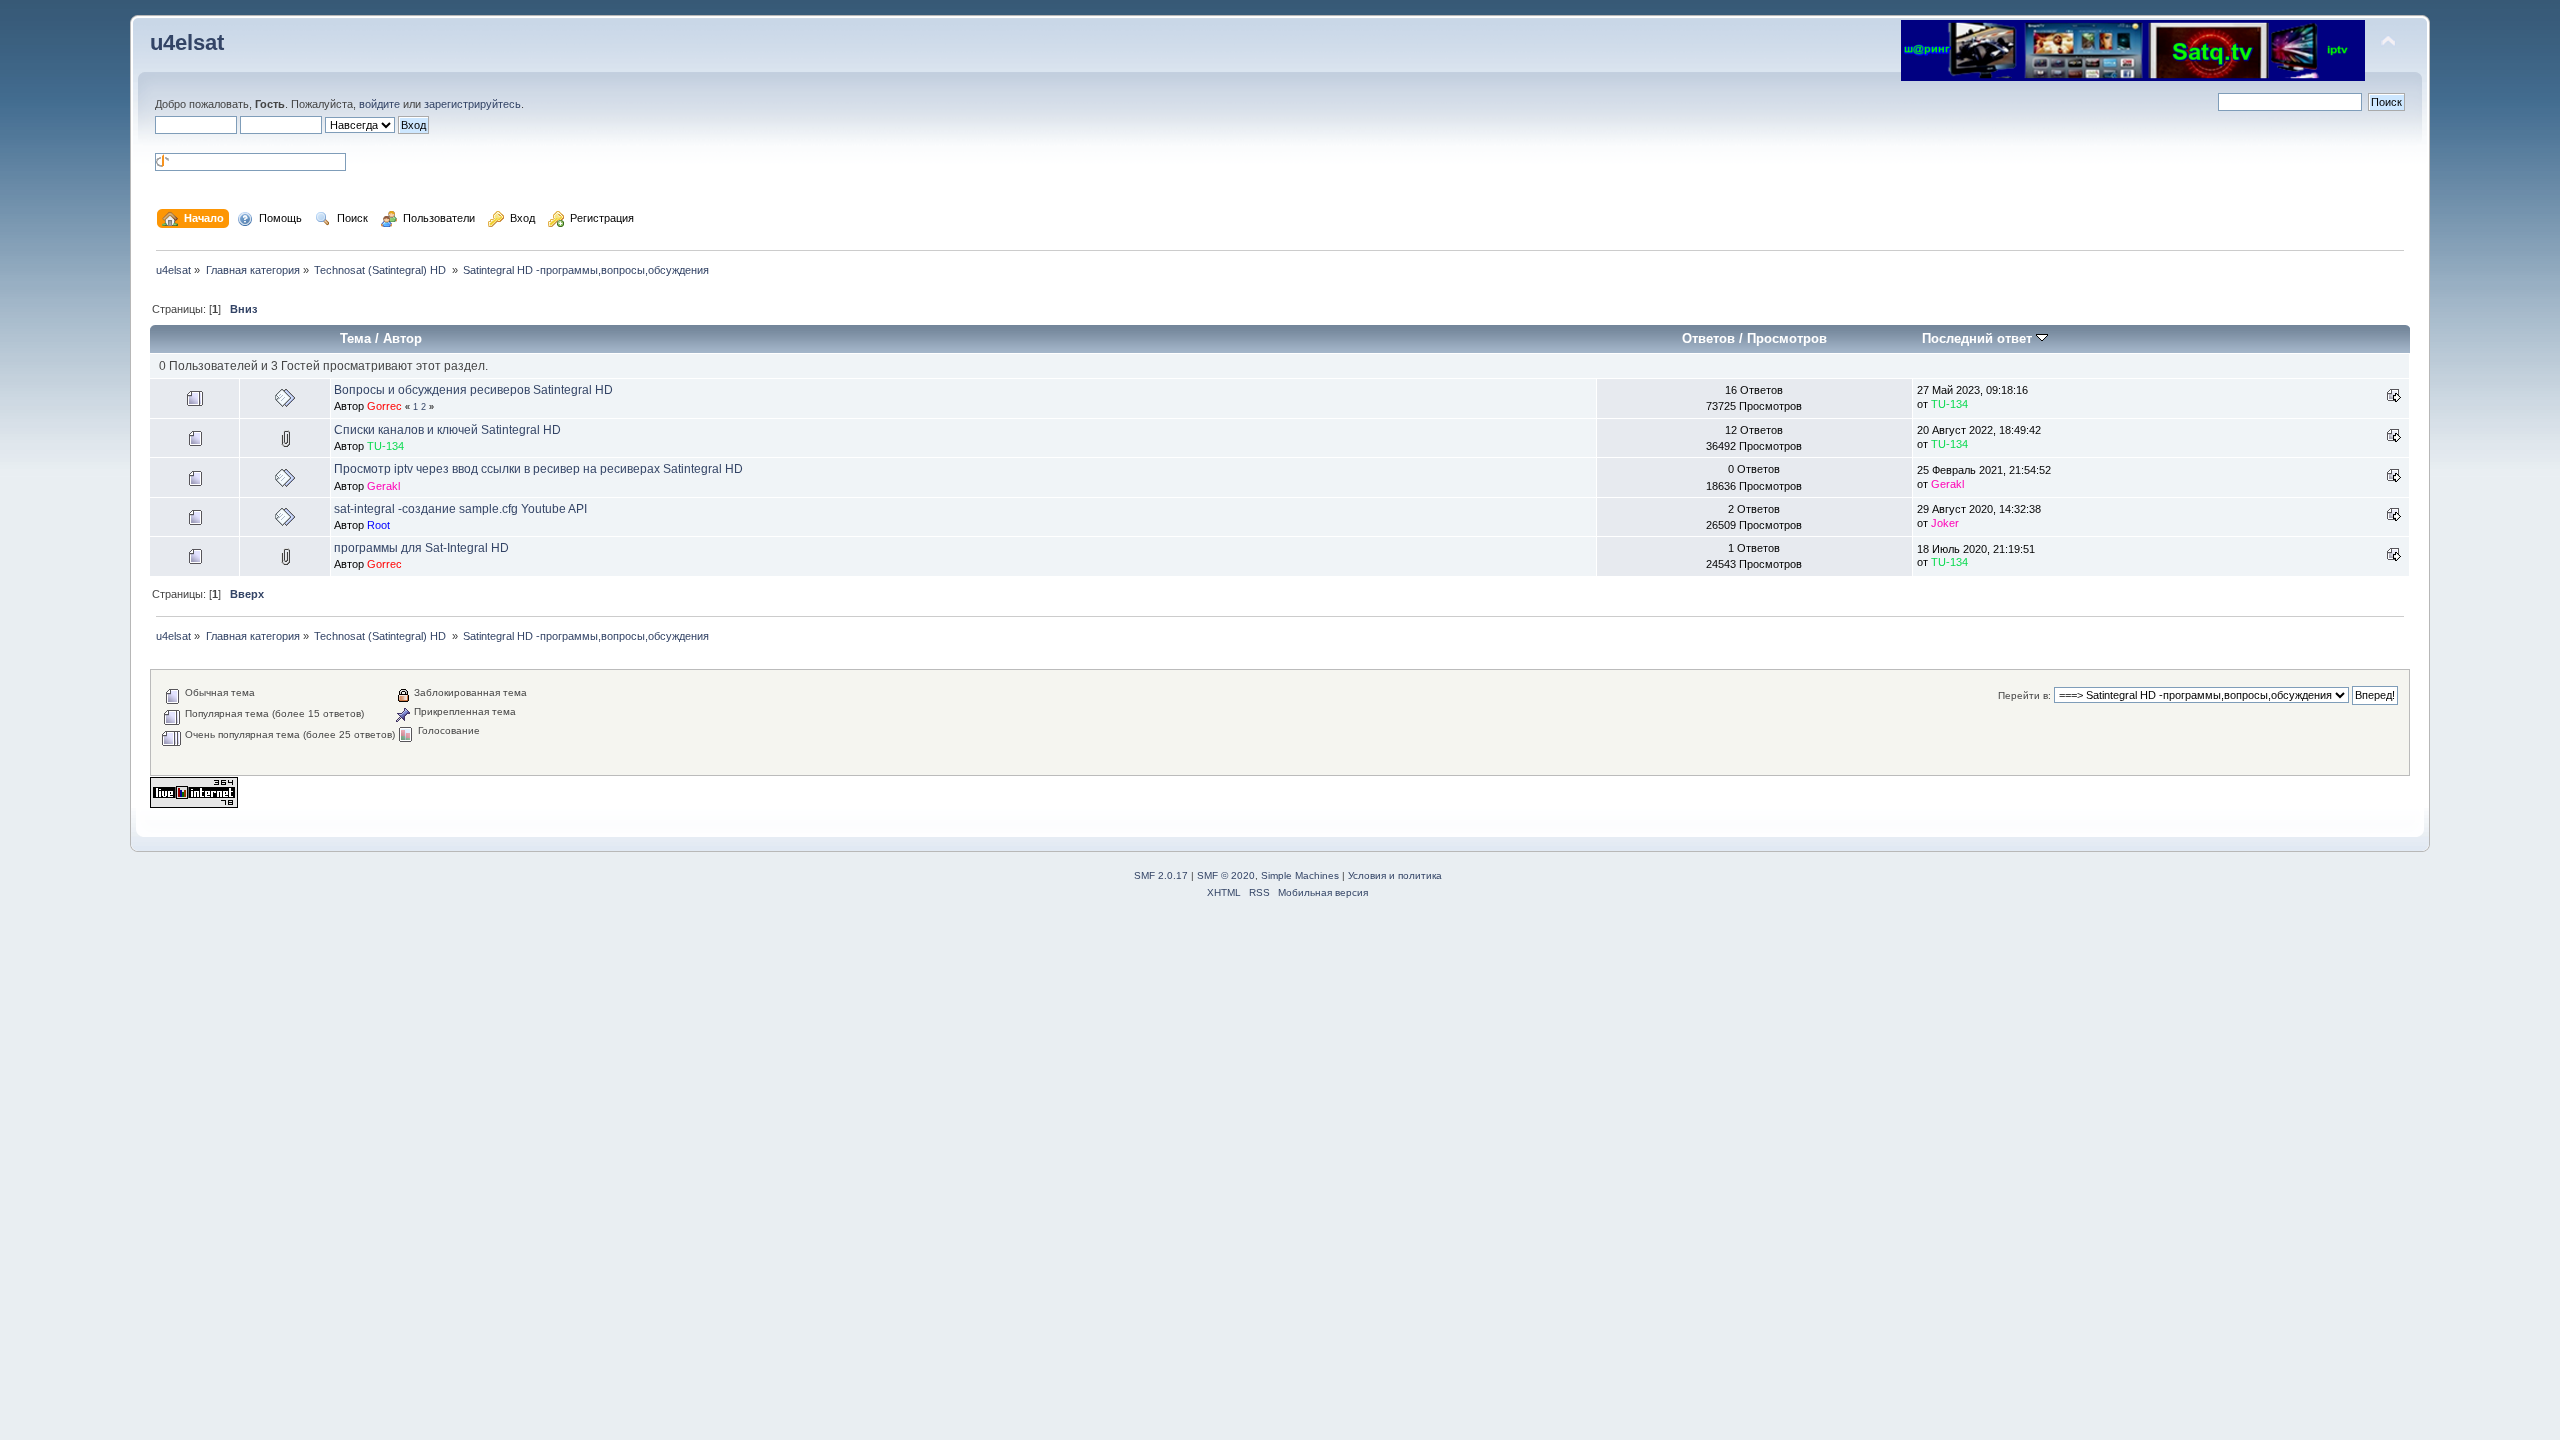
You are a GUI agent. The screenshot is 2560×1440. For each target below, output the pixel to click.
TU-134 (1949, 404)
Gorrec (384, 406)
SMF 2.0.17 (1161, 875)
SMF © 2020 (1226, 875)
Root (378, 525)
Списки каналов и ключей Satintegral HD (447, 430)
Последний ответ (1979, 338)
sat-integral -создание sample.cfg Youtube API (460, 509)
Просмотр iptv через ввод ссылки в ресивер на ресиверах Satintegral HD (538, 469)
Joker (1945, 523)
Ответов (1708, 338)
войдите (379, 104)
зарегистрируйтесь (472, 104)
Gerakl (383, 486)
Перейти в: (2024, 695)
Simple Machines (1300, 875)
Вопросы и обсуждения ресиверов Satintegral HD (473, 390)
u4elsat (187, 42)
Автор (402, 338)
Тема (355, 338)
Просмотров (1787, 338)
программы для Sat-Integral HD (421, 548)
